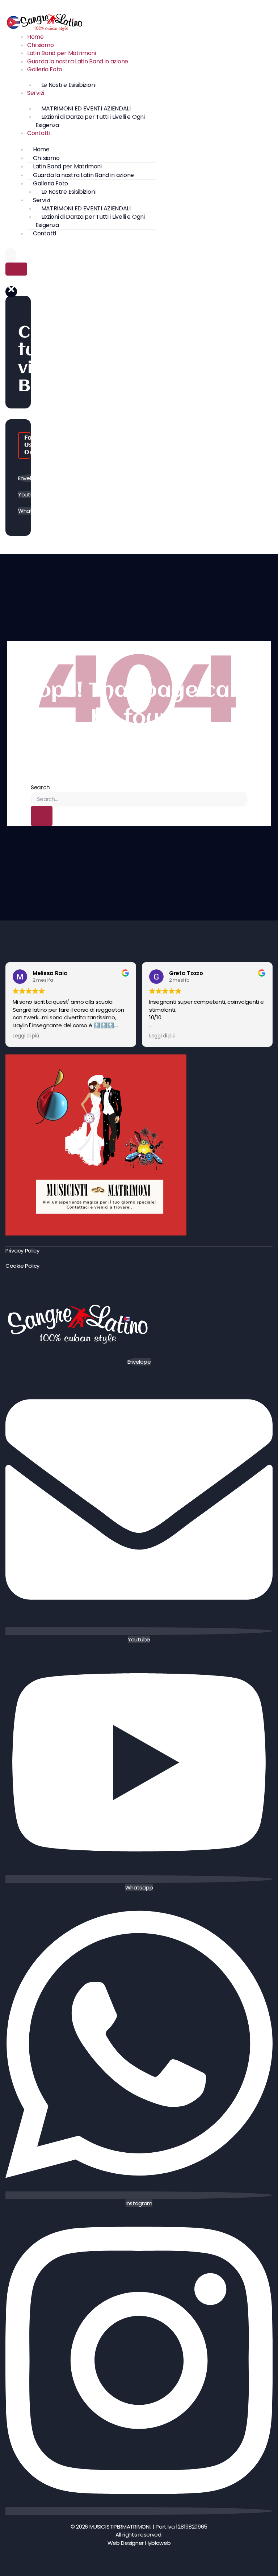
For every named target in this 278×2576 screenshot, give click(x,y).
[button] (11, 292)
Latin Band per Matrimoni (62, 53)
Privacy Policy (22, 1251)
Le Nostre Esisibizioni (68, 85)
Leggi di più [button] (26, 1036)
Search (40, 787)
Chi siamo (40, 45)
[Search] (16, 269)
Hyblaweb (158, 2543)
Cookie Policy (22, 1266)
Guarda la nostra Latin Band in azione (78, 61)
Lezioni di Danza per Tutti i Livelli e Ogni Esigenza (90, 121)
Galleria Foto (45, 69)
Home (35, 37)
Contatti (39, 133)
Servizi (36, 93)
